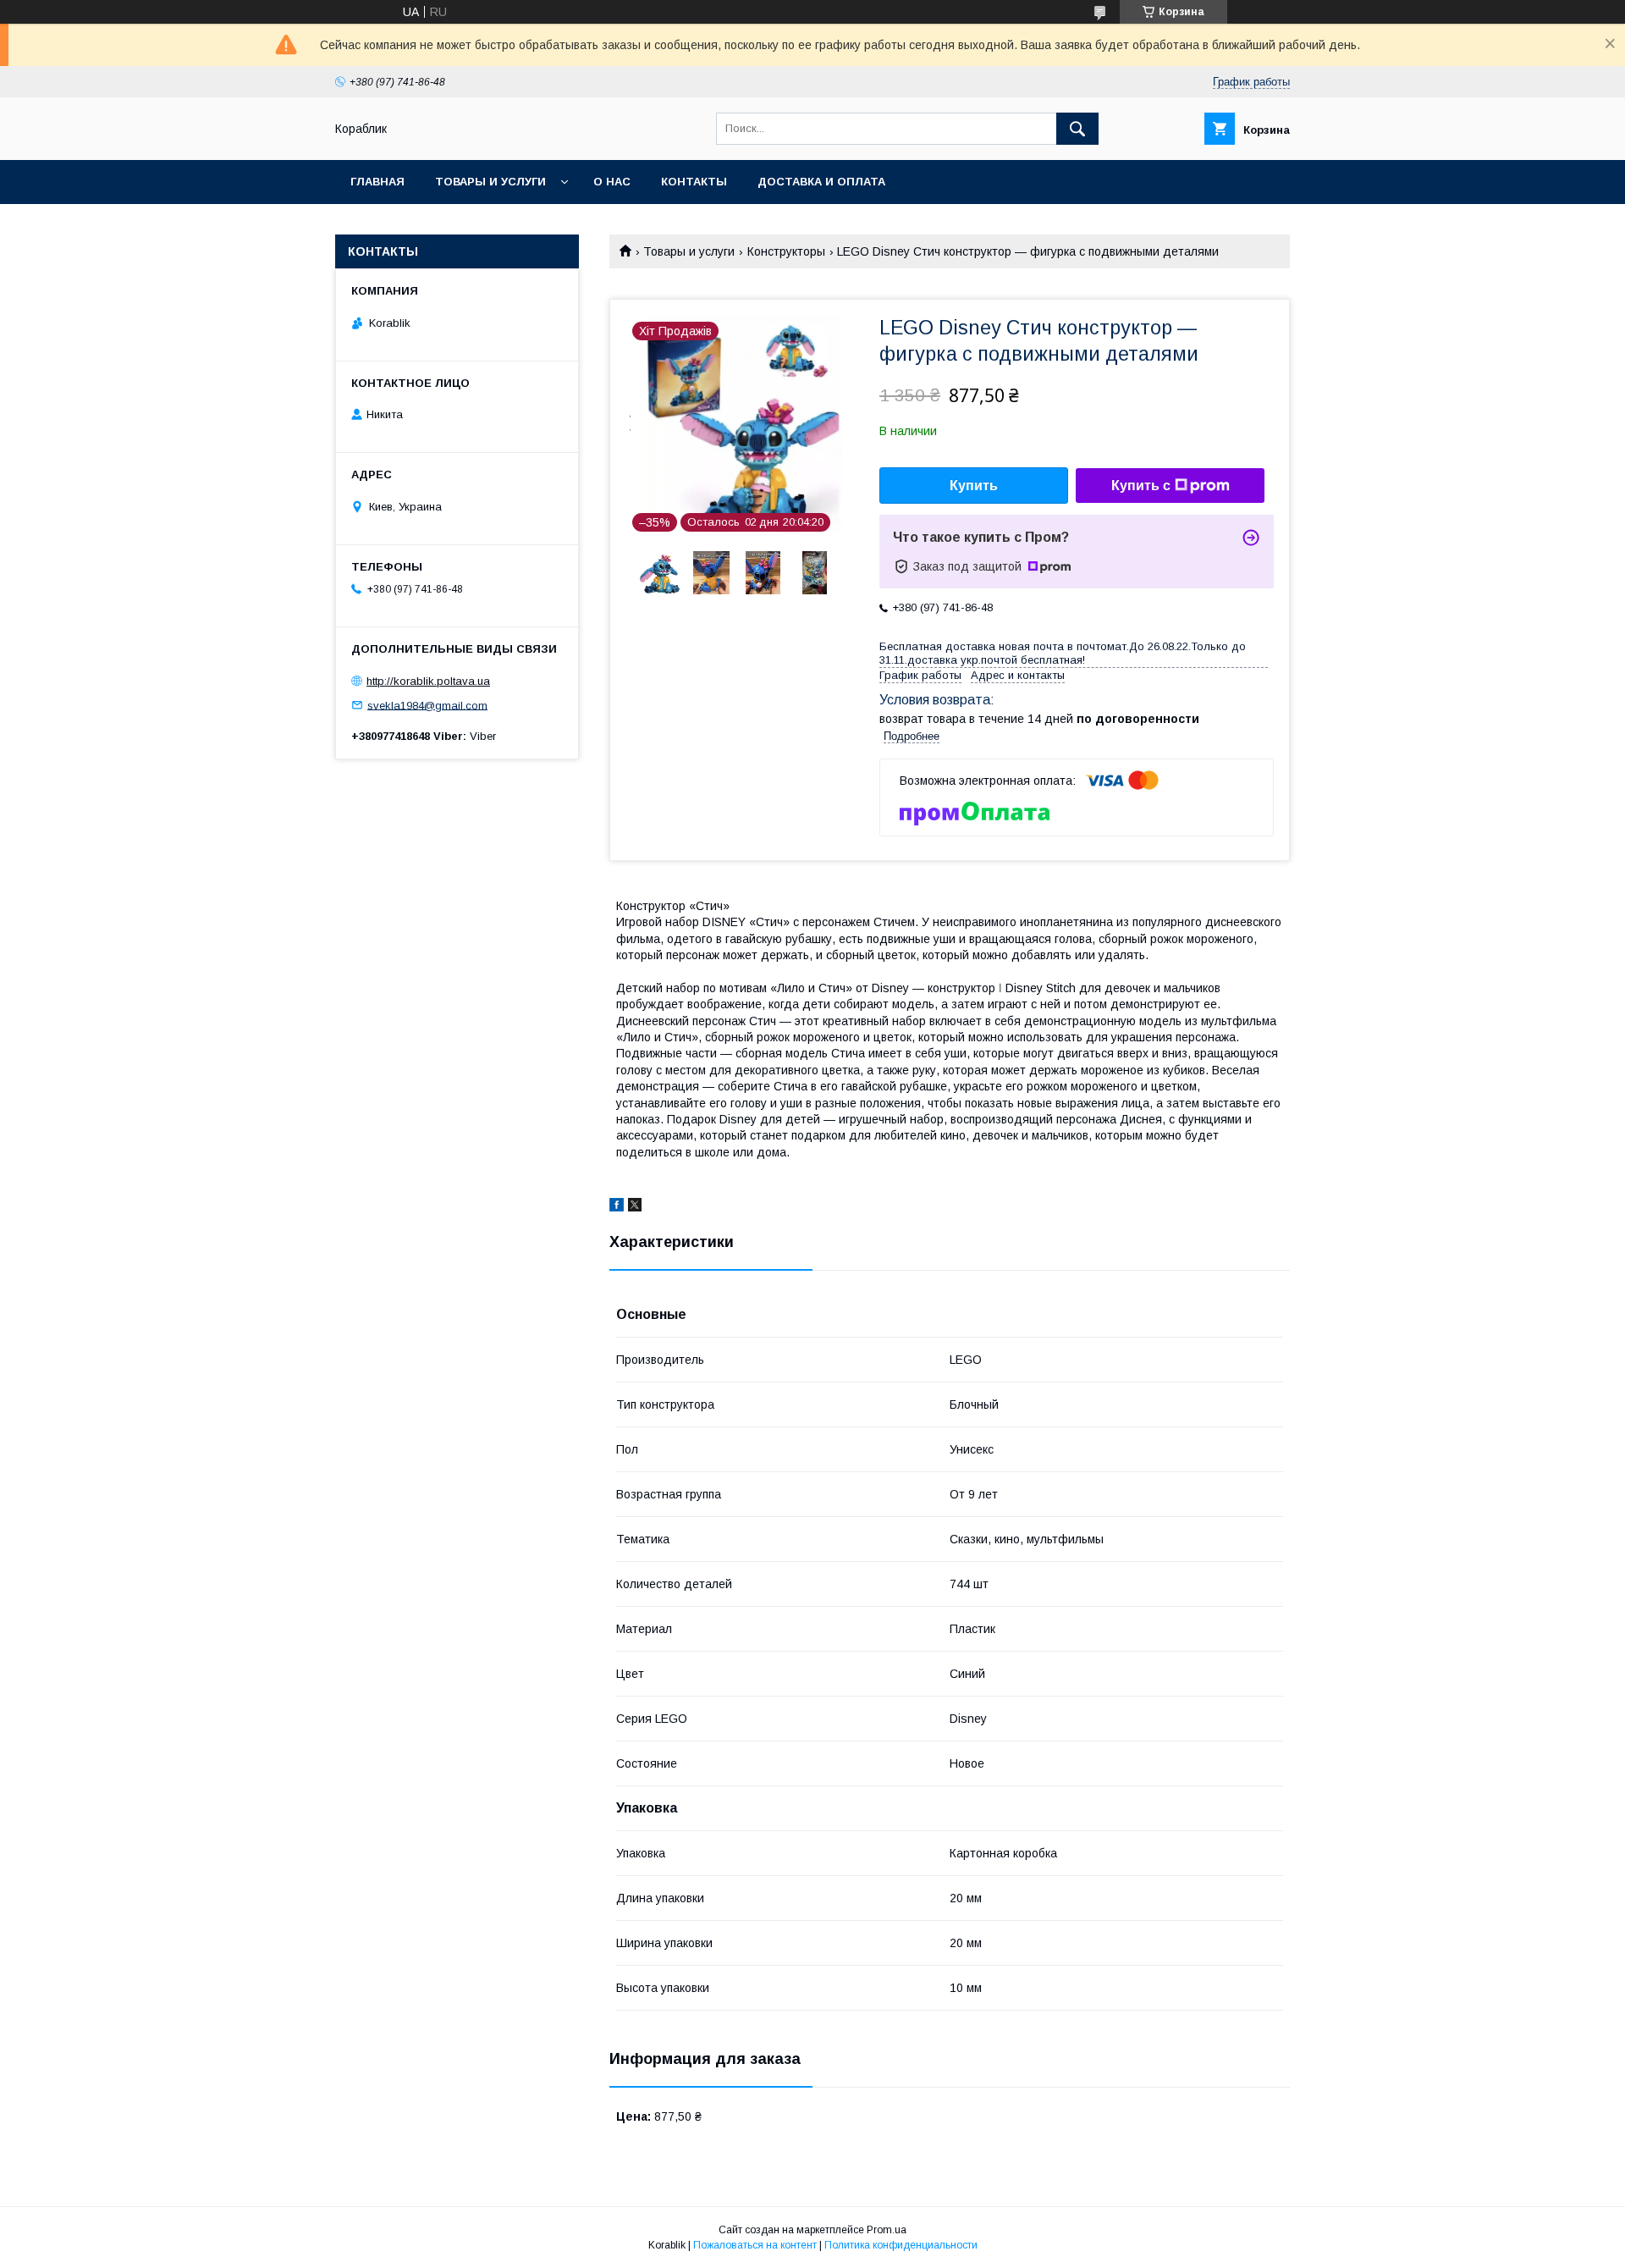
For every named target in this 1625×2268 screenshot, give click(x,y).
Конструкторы (786, 251)
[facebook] (617, 1207)
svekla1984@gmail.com (427, 705)
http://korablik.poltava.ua (428, 681)
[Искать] (1077, 129)
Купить (974, 486)
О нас (612, 182)
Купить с (1141, 486)
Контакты (694, 182)
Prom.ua (887, 2230)
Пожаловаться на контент (755, 2245)
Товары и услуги (490, 182)
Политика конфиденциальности (901, 2245)
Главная (377, 182)
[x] (635, 1207)
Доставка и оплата (821, 182)
